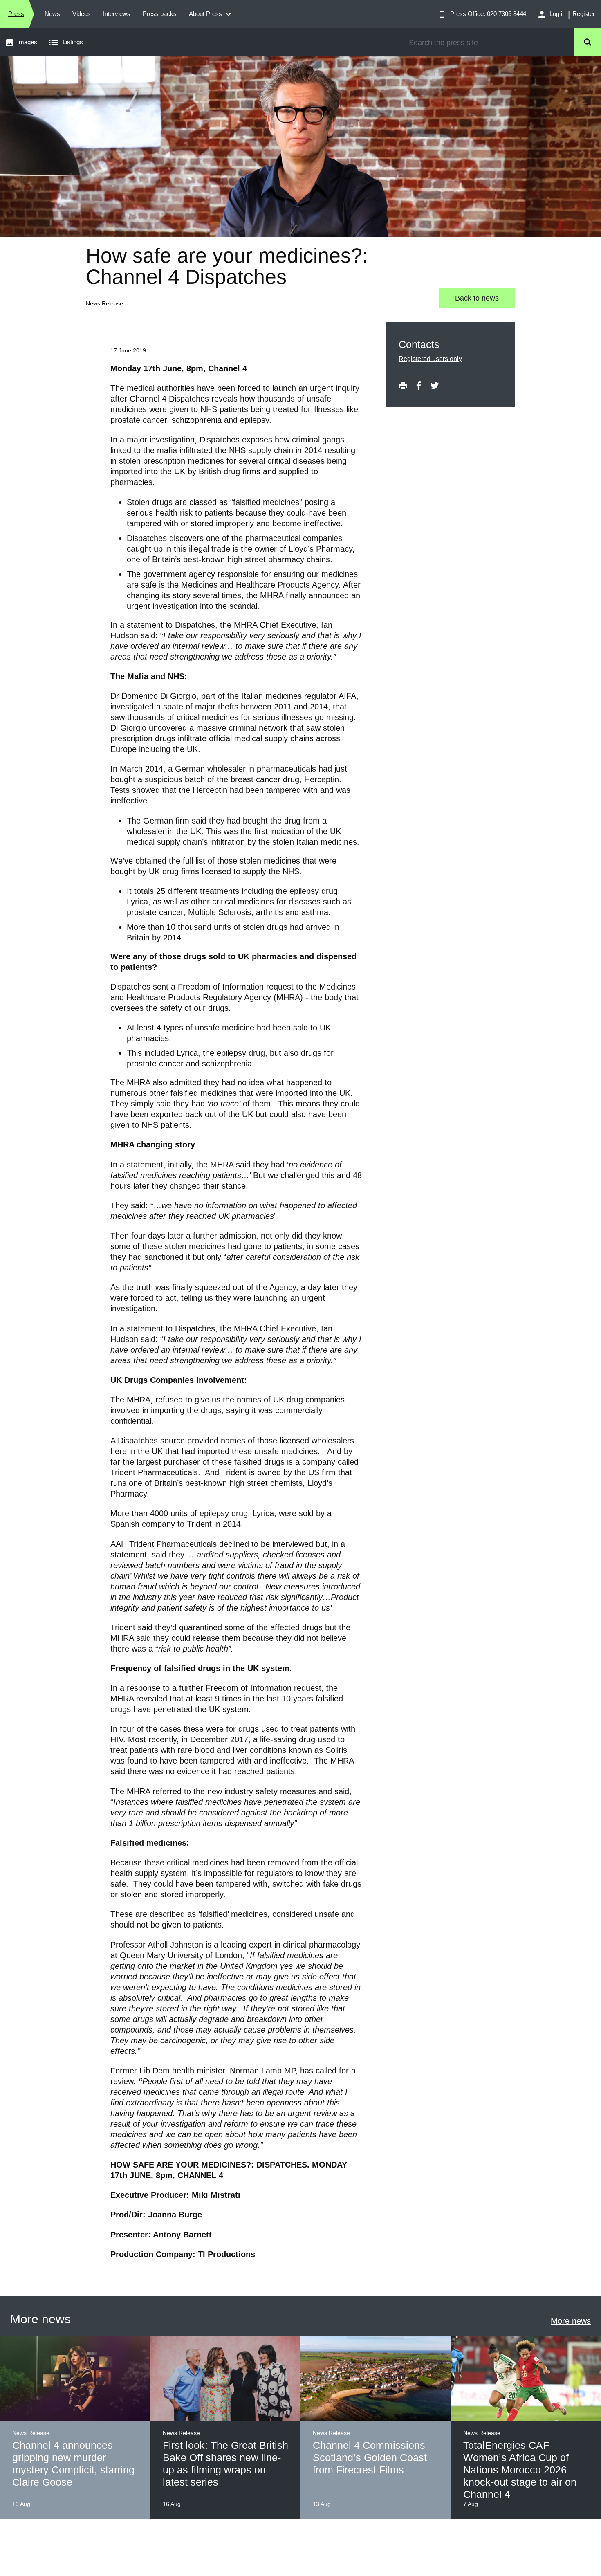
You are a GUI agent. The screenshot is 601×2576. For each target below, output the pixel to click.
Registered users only (430, 359)
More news (571, 2321)
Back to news (477, 298)
